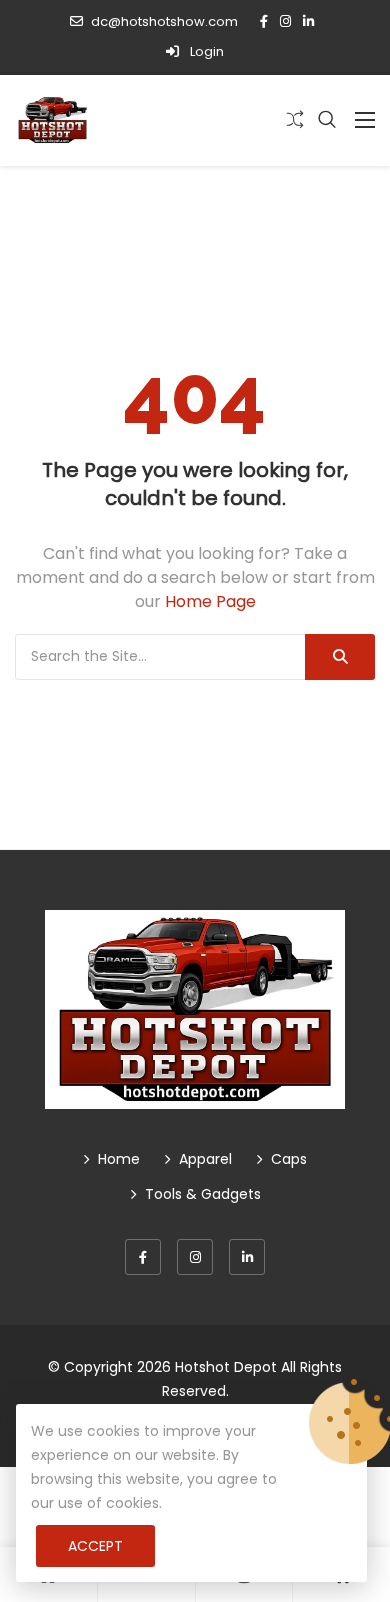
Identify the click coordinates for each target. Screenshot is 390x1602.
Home (119, 1159)
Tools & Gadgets (203, 1194)
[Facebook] (143, 1257)
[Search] (340, 657)
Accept (95, 1546)
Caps (289, 1159)
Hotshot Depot (226, 1367)
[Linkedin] (247, 1257)
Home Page (210, 601)
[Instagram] (195, 1257)
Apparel (205, 1159)
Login (205, 51)
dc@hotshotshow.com (164, 21)
